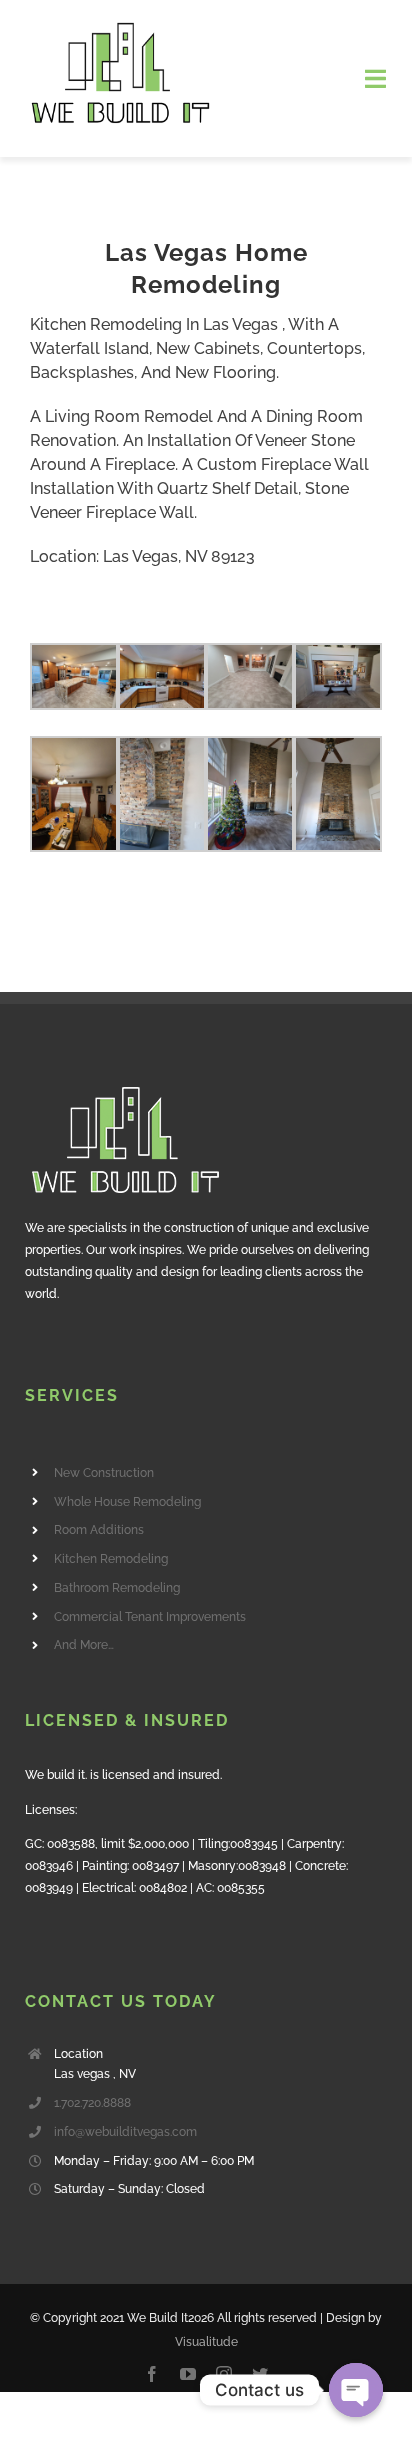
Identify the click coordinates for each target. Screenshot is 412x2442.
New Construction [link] (104, 1473)
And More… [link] (84, 1645)
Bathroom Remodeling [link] (117, 1588)
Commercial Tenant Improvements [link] (150, 1617)
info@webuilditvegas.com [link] (125, 2132)
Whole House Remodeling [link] (127, 1502)
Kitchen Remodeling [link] (111, 1559)
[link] (120, 27)
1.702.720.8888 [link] (92, 2103)
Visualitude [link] (206, 2342)
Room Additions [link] (99, 1530)
